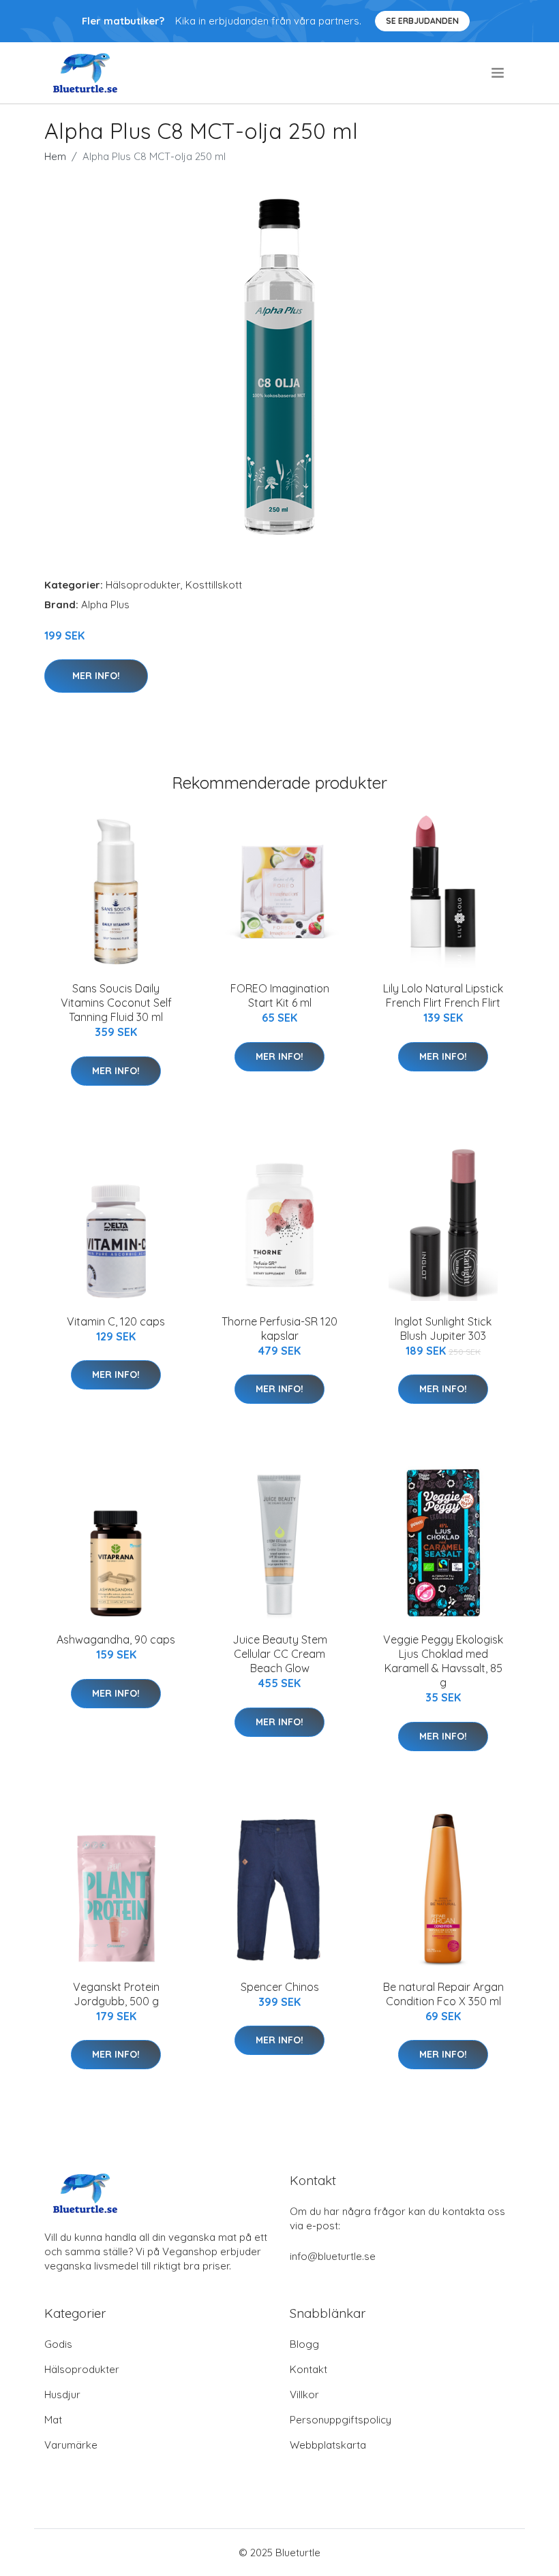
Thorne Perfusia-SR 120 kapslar (279, 1329)
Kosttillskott (214, 585)
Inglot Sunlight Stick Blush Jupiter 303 (443, 1329)
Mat (53, 2420)
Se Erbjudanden (422, 21)
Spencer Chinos (280, 1987)
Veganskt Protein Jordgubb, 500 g (116, 1994)
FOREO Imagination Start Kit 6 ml (280, 995)
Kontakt (308, 2369)
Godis (58, 2344)
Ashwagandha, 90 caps (116, 1639)
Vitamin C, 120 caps (116, 1321)
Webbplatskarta (328, 2445)
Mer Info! (96, 676)
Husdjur (62, 2394)
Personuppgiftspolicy (341, 2420)
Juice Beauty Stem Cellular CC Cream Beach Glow (280, 1654)
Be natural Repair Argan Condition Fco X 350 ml (443, 1994)
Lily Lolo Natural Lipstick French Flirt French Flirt (443, 995)
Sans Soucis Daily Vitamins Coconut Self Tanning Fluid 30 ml (116, 1003)
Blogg (304, 2344)
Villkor (304, 2394)
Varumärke (71, 2445)
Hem (55, 156)
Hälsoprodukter (143, 585)
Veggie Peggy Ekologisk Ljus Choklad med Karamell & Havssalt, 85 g (443, 1661)
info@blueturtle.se (333, 2256)
